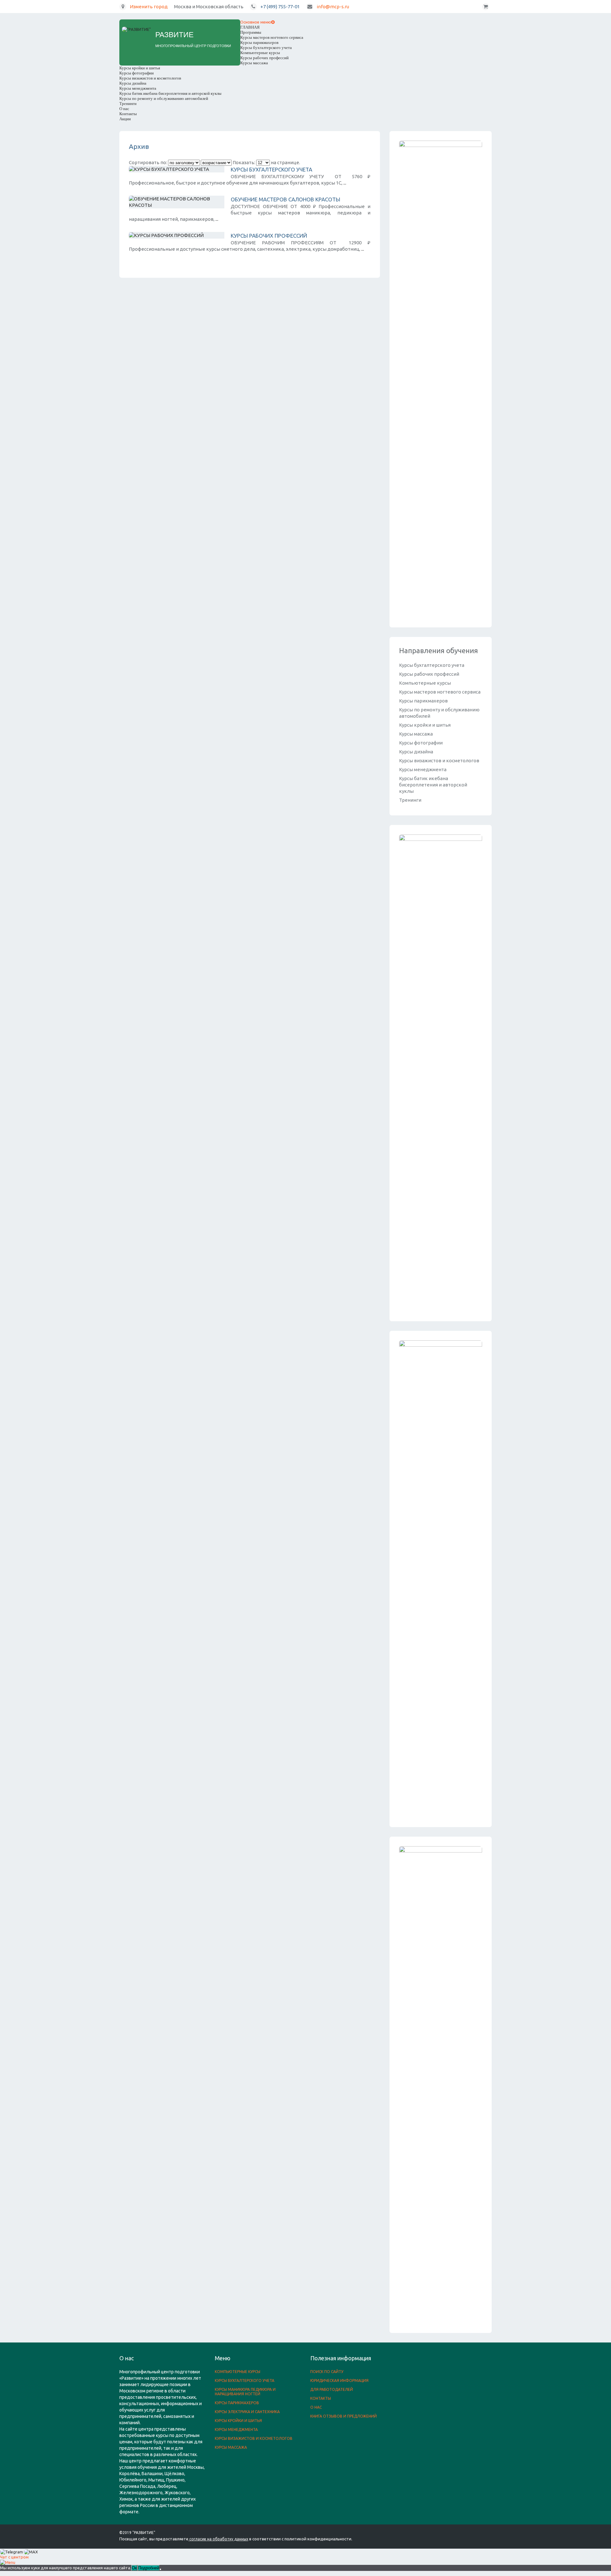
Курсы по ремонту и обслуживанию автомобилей (164, 98)
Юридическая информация (339, 2381)
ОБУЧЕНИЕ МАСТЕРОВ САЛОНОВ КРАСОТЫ (285, 199)
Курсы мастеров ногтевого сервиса (272, 37)
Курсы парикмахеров (259, 42)
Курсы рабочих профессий (264, 58)
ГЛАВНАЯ (250, 27)
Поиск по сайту (327, 2372)
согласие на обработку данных (219, 2539)
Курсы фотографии (137, 73)
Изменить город (149, 7)
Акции (125, 119)
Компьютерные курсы (260, 53)
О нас (124, 109)
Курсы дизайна (133, 83)
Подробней (149, 2568)
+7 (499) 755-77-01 (280, 7)
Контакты (128, 114)
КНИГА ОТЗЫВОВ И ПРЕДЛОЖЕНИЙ (344, 2416)
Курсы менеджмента (138, 88)
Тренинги (128, 104)
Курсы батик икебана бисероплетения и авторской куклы (170, 93)
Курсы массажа (254, 63)
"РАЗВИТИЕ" (144, 2533)
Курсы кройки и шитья (140, 68)
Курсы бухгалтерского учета (266, 48)
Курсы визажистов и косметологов (150, 78)
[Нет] (160, 2569)
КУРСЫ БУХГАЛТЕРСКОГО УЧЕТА (271, 169)
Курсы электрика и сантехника (247, 2412)
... (345, 183)
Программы (251, 32)
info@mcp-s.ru (333, 7)
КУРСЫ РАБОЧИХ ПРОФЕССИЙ (269, 236)
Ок (134, 2568)
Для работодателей (332, 2389)
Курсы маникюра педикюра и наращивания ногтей (245, 2392)
